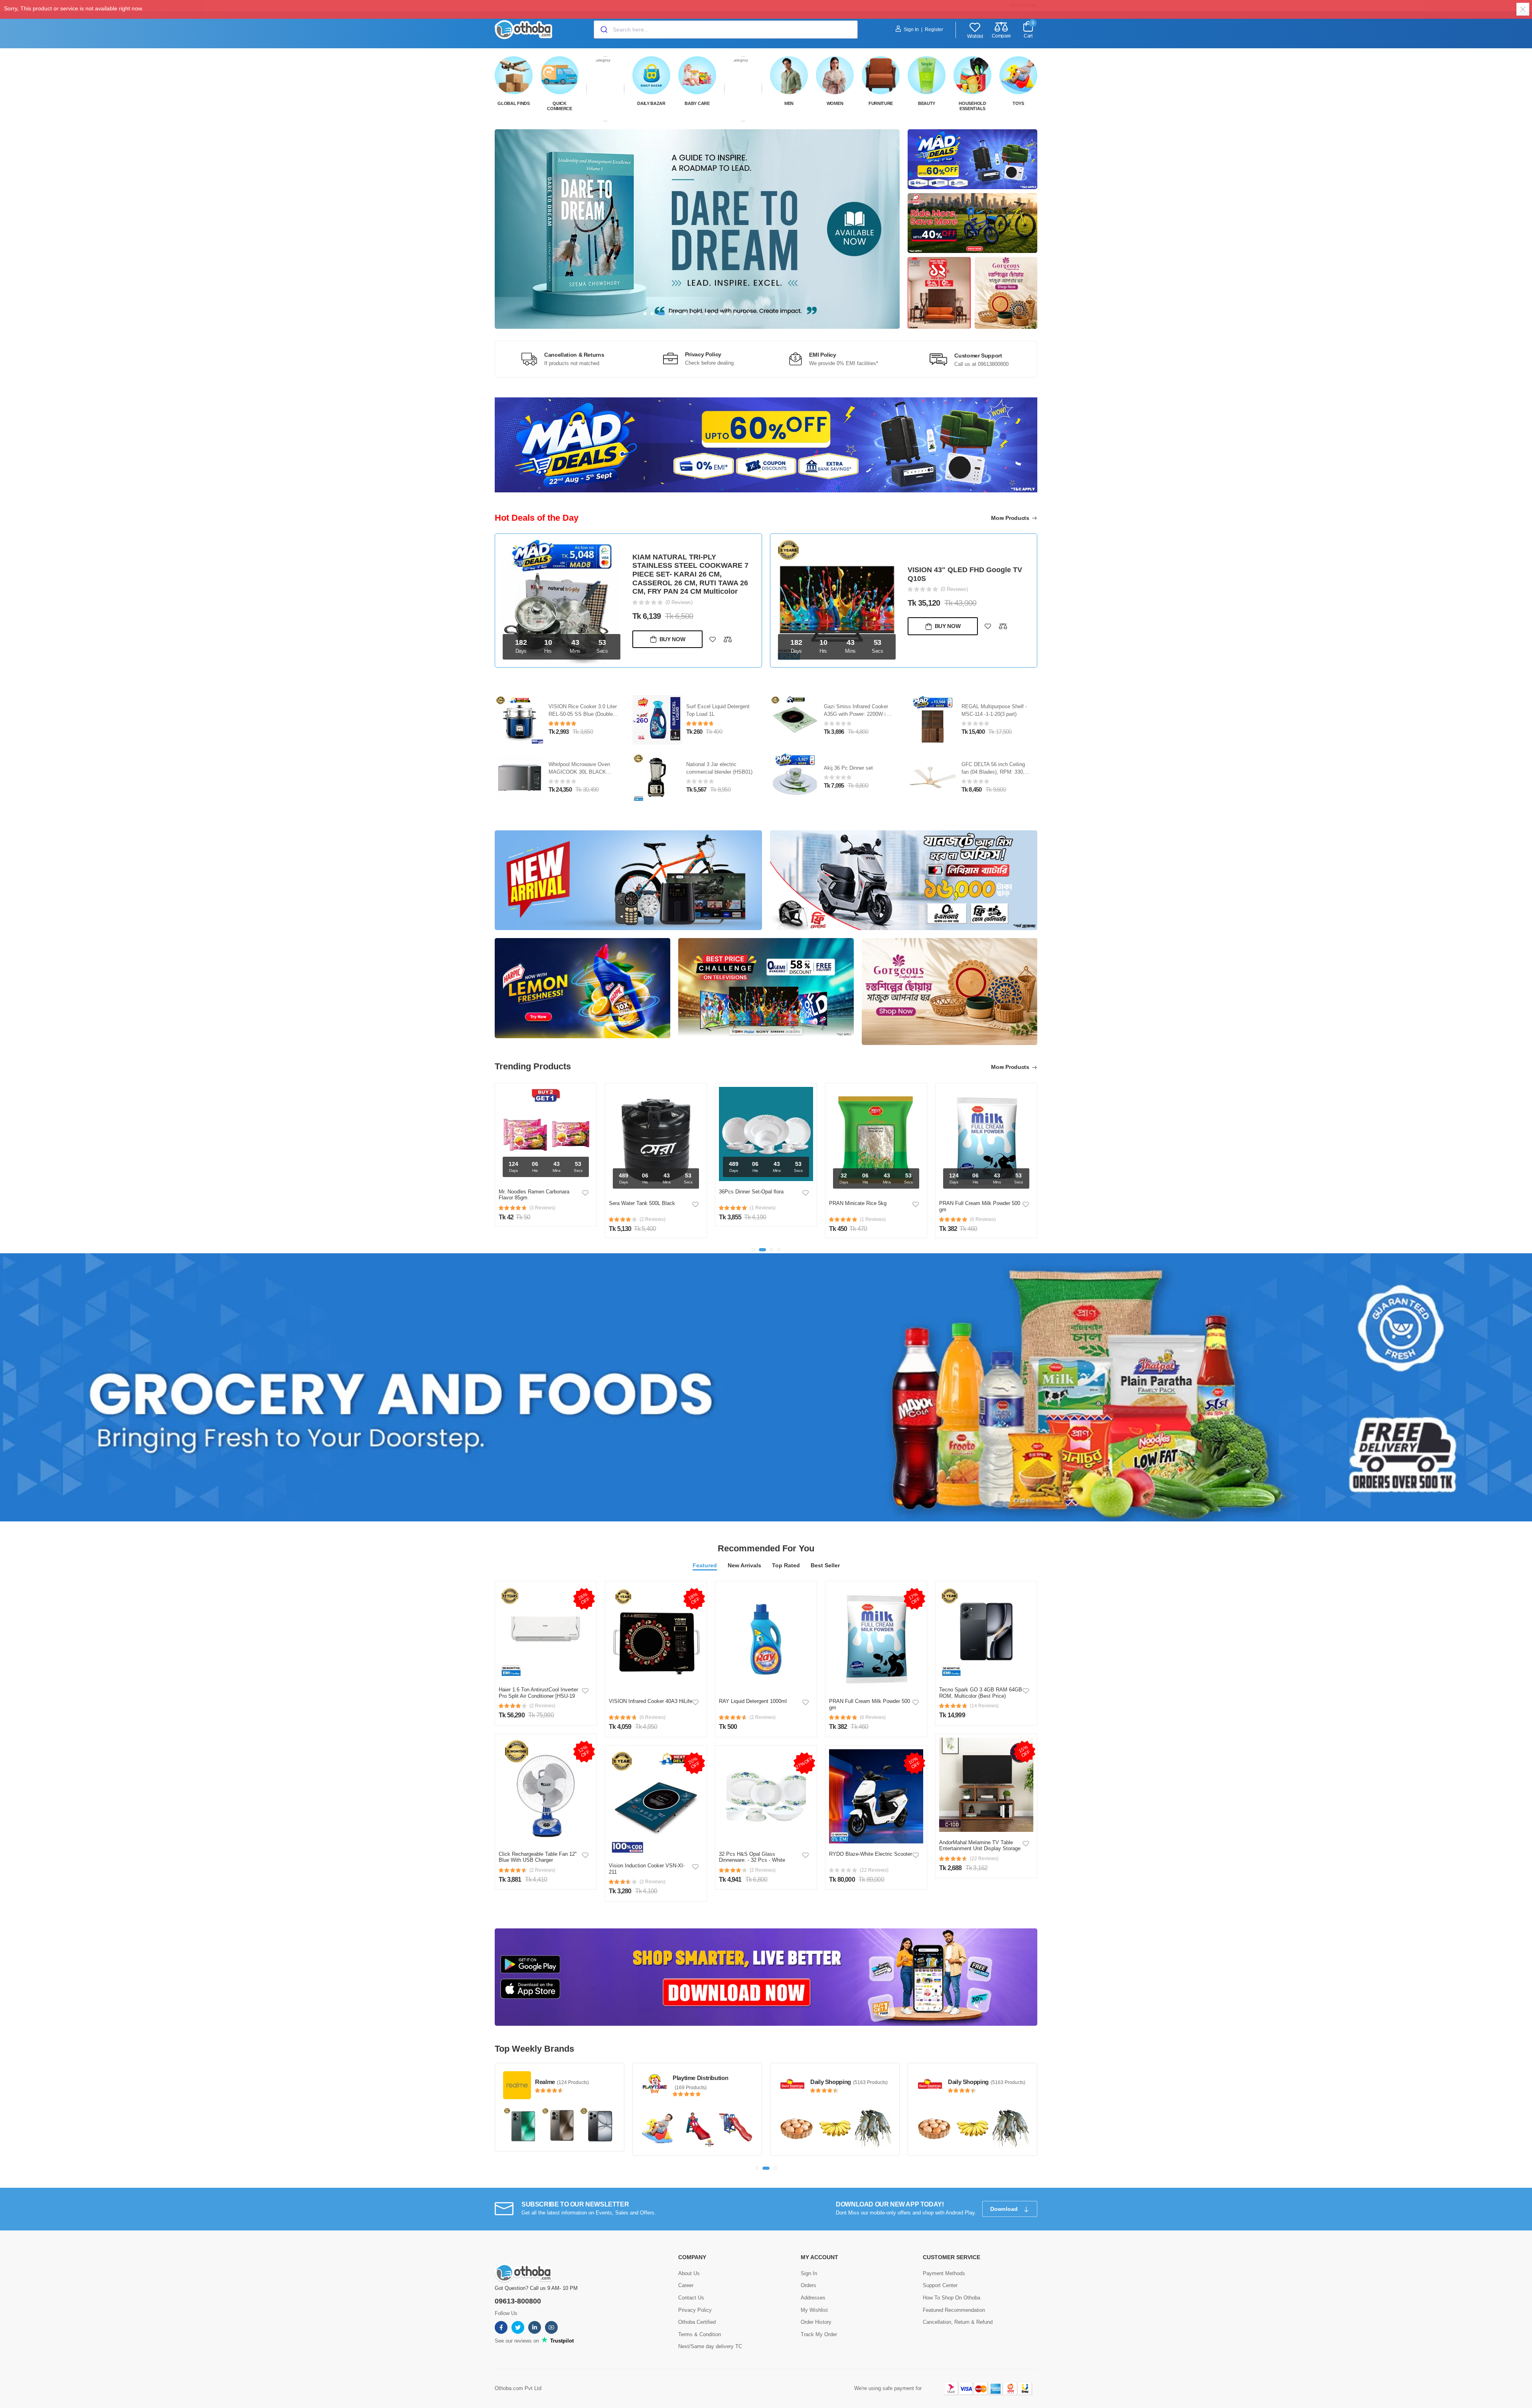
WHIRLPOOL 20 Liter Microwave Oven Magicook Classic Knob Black (580, 756)
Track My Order (819, 2318)
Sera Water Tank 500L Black (532, 1188)
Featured (705, 1550)
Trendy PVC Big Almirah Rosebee (965, 574)
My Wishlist (814, 2294)
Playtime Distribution (563, 2062)
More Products (1011, 518)
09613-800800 (518, 2285)
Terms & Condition (700, 2318)
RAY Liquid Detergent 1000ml (753, 1686)
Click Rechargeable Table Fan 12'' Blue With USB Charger (538, 1842)
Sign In (911, 30)
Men (789, 103)
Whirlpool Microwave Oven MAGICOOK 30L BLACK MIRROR (717, 756)
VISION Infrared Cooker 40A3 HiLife (651, 1686)
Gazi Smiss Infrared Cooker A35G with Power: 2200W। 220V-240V (994, 698)
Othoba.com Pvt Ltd (518, 2372)
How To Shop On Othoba (952, 2281)
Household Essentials (972, 106)
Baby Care (697, 103)
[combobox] (726, 30)
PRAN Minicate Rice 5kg (748, 1188)
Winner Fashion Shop (977, 2062)
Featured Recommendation (954, 2294)
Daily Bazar (651, 103)
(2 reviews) (542, 1690)
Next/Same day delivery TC (710, 2330)
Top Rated (786, 1550)
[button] (645, 314)
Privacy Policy (695, 2294)
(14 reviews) (984, 1690)
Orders (808, 2269)
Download (1005, 2193)
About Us (689, 2257)
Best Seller (825, 1550)
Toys (1018, 103)
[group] (697, 229)
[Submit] (603, 30)
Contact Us (691, 2281)
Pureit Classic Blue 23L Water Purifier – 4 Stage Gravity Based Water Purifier (583, 698)
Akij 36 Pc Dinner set (986, 752)
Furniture (881, 103)
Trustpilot (561, 2324)
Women (835, 103)
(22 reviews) (874, 1855)
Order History (816, 2306)
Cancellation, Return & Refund (958, 2306)
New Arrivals (744, 1550)
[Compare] (728, 626)
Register (934, 30)
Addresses (813, 2281)
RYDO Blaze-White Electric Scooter (871, 1838)
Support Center (940, 2269)
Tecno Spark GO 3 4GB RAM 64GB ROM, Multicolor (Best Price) (981, 1677)
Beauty (927, 103)
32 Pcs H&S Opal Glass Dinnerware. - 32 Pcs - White (752, 1842)
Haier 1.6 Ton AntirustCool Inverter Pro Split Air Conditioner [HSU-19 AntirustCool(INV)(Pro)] (538, 1680)
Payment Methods (944, 2257)
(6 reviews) (652, 1702)
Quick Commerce (560, 106)
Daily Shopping (693, 2066)
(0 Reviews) (679, 589)
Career (686, 2269)
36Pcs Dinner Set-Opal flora (641, 1176)
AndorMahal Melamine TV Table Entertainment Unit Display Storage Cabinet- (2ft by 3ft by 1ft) (980, 1833)
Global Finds (513, 103)
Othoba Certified (697, 2306)
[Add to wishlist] (713, 626)
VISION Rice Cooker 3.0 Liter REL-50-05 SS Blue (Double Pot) (720, 698)
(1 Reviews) (954, 585)
